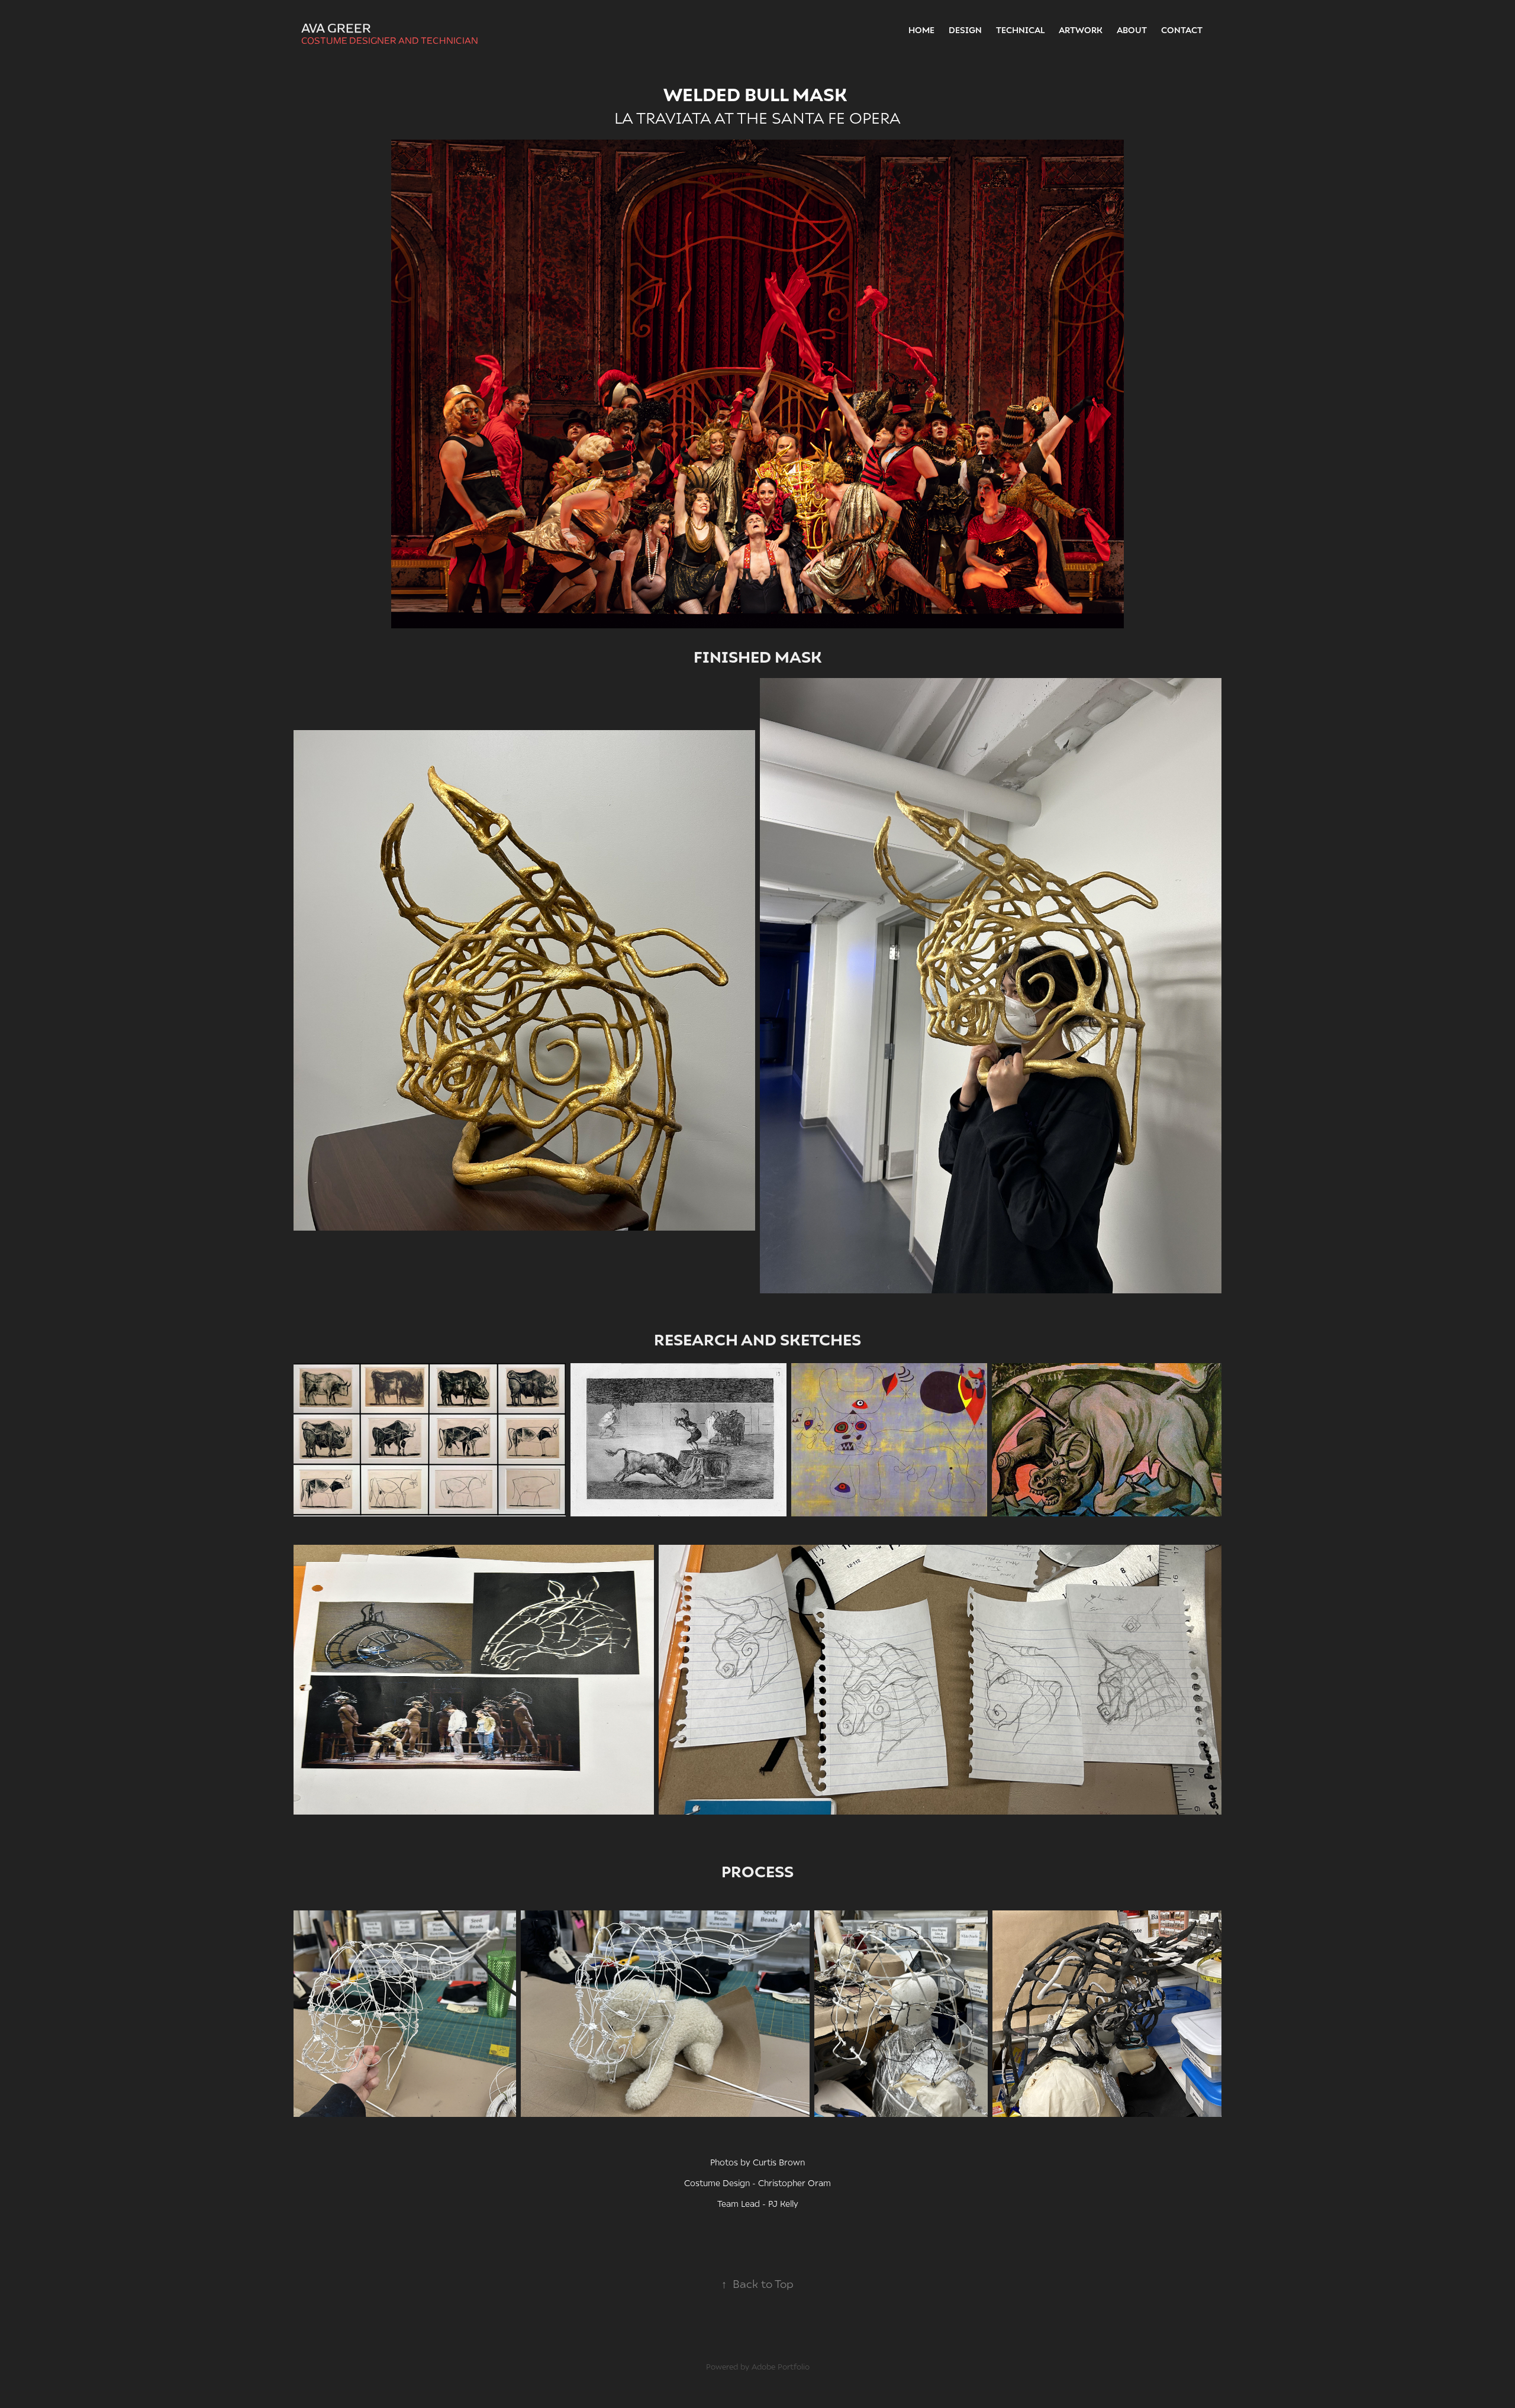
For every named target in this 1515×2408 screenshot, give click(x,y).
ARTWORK (1081, 30)
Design (965, 30)
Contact (1182, 30)
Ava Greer (336, 28)
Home (921, 30)
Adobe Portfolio (781, 2367)
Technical (1020, 30)
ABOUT (1132, 30)
